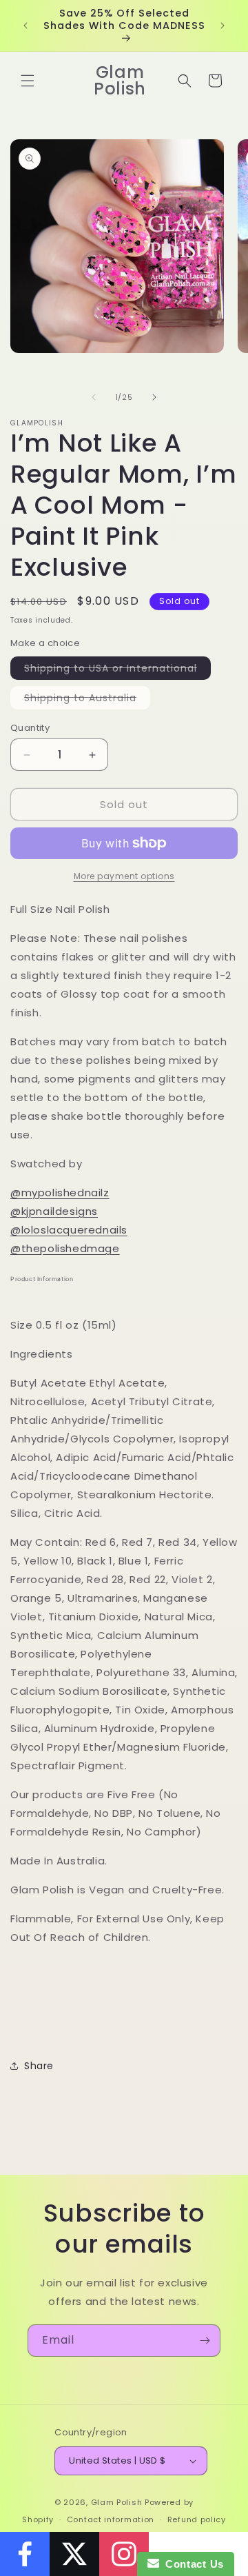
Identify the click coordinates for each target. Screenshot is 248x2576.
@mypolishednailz (60, 1193)
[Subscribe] (205, 2341)
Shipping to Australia (87, 700)
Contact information (111, 2519)
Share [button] (39, 2066)
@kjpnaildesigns (54, 1211)
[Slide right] (154, 397)
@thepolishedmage (65, 1248)
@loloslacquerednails (69, 1230)
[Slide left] (94, 397)
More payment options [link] (124, 876)
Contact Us (192, 2564)
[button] (28, 81)
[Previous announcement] (25, 26)
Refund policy (197, 2519)
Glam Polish (117, 2502)
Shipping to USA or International (117, 670)
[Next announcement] (223, 26)
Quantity (30, 728)
